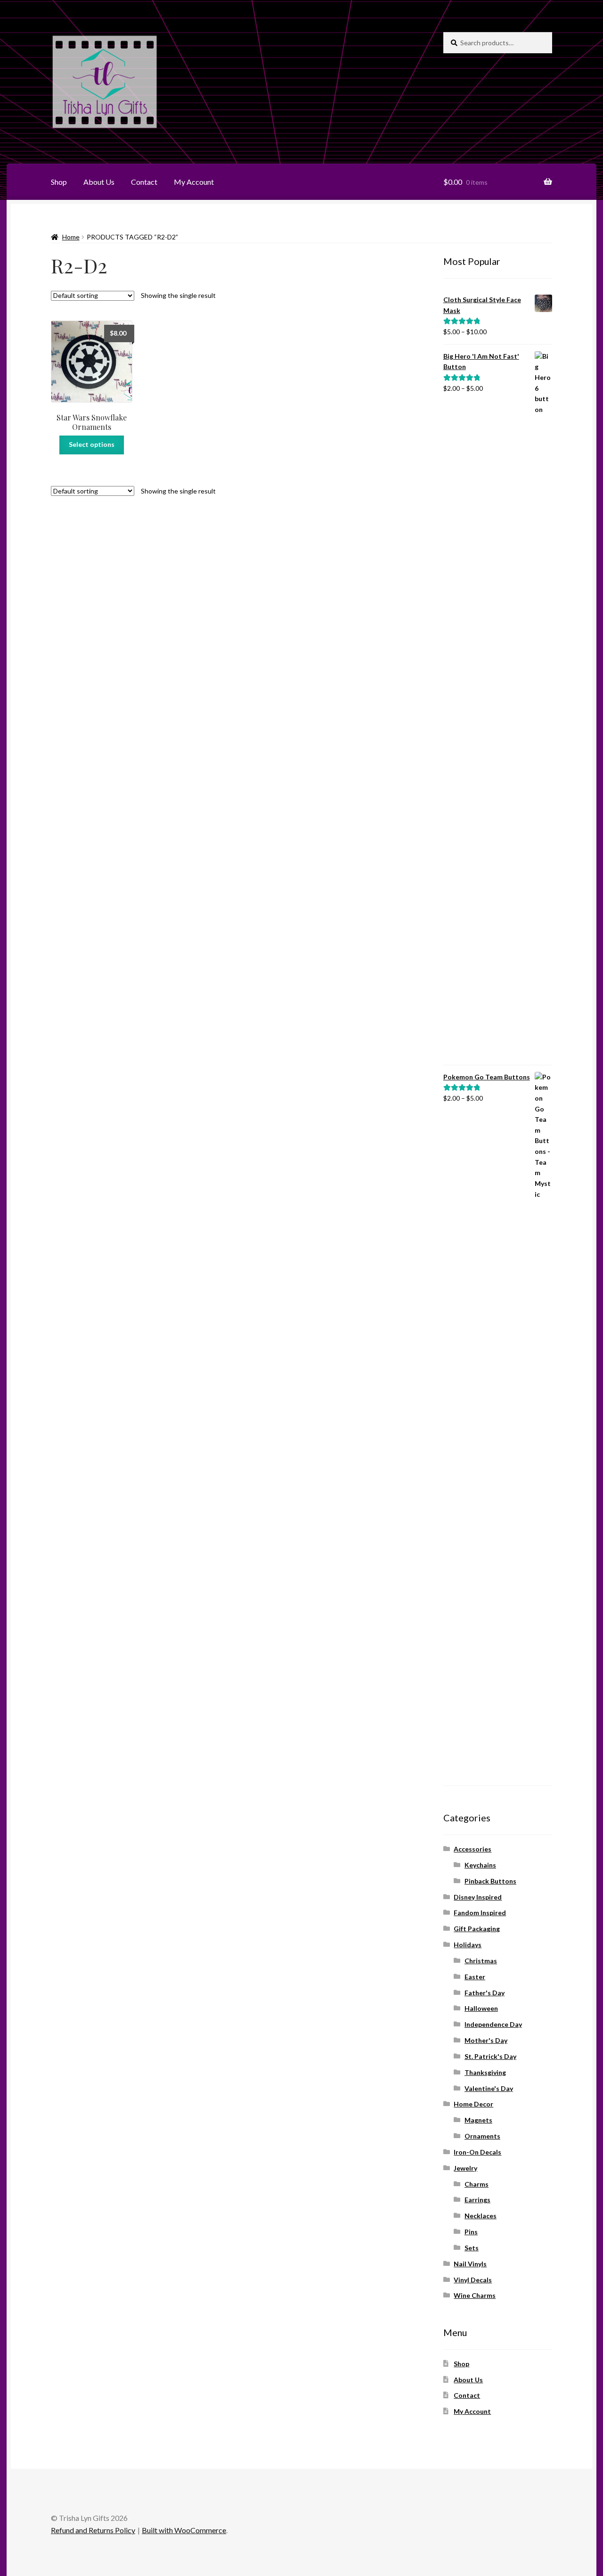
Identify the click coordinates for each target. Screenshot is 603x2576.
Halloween (481, 2008)
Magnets (478, 2120)
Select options (92, 444)
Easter (475, 1977)
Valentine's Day (489, 2088)
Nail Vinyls (470, 2264)
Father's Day (485, 1993)
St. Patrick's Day (490, 2056)
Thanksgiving (485, 2072)
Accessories (473, 1849)
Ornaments (482, 2136)
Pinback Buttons (490, 1881)
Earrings (477, 2200)
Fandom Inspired (480, 1913)
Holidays (468, 1945)
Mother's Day (486, 2040)
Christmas (481, 1961)
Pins (471, 2232)
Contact (144, 182)
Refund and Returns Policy (93, 2530)
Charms (477, 2184)
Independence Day (493, 2024)
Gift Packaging (477, 1929)
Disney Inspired (478, 1897)
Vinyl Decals (473, 2280)
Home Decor (473, 2104)
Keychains (480, 1865)
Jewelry (465, 2168)
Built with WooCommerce (184, 2530)
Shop (59, 182)
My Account (194, 182)
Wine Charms (475, 2295)
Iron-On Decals (477, 2152)
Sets (472, 2248)
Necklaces (481, 2216)
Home (71, 237)
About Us (99, 182)
